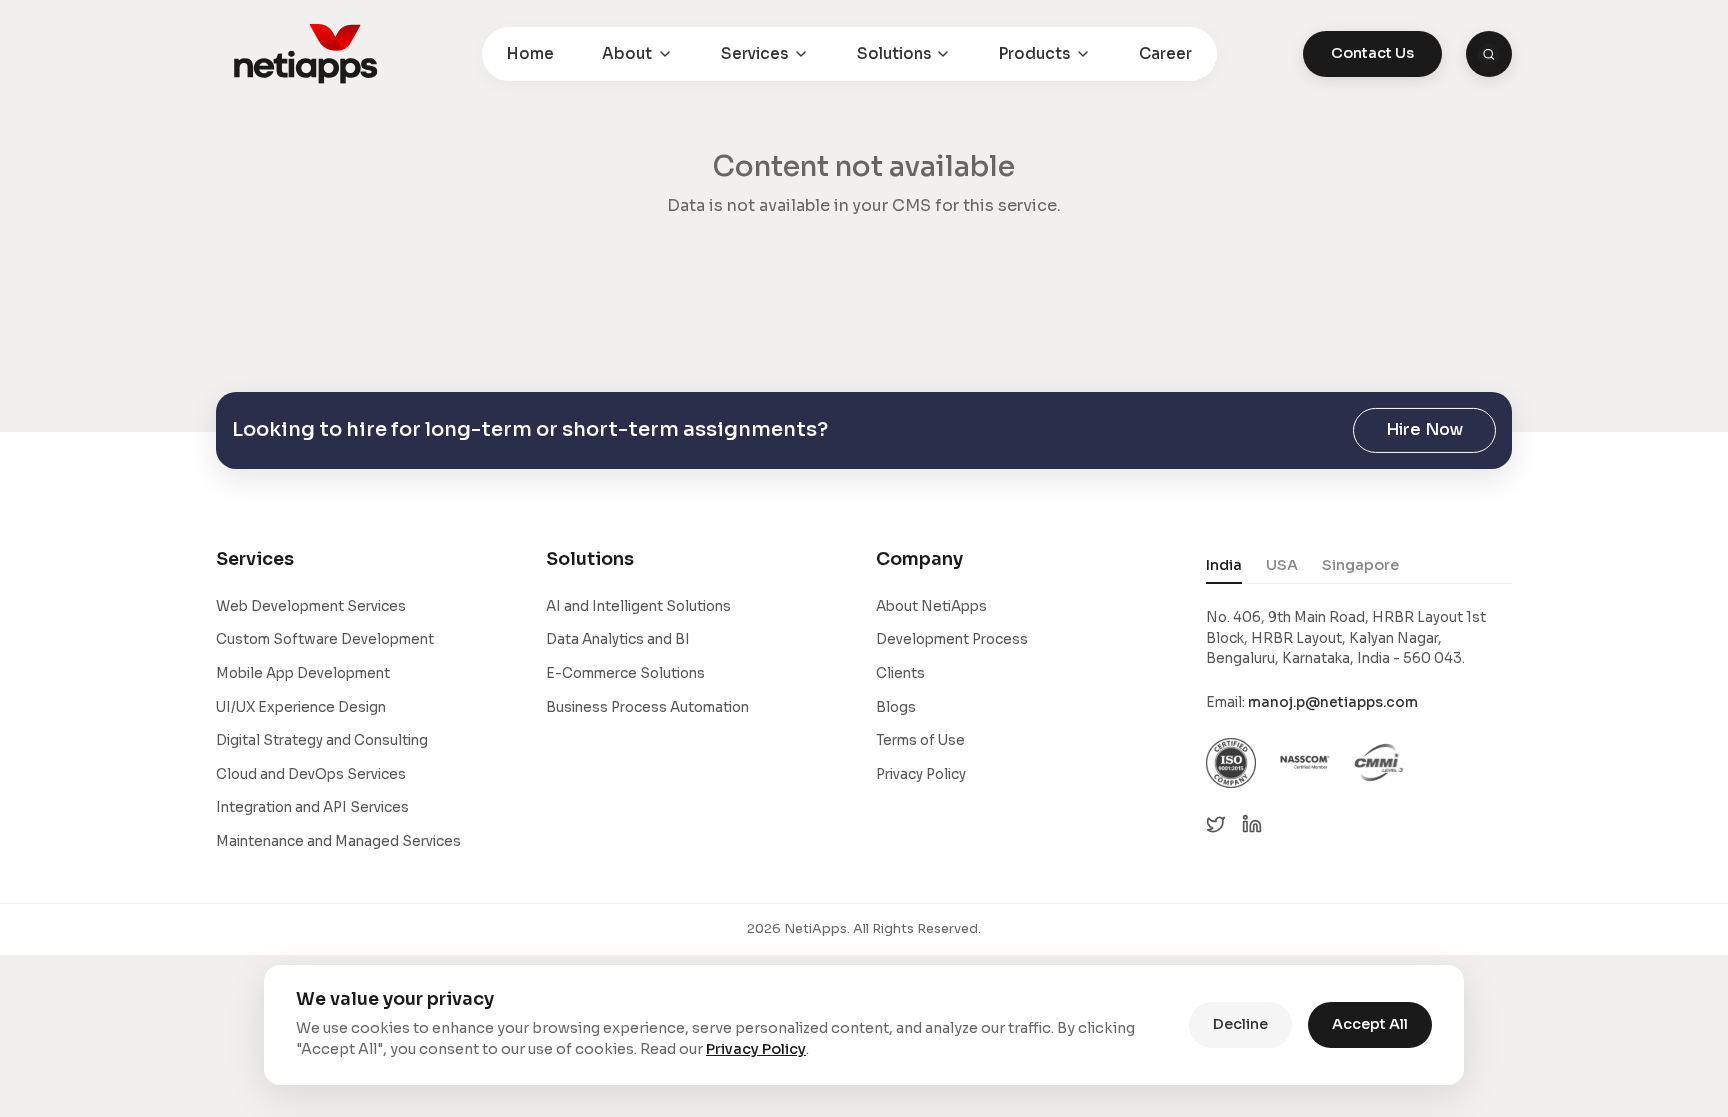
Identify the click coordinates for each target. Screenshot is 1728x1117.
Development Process (952, 639)
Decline (1240, 1024)
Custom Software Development (325, 639)
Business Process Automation (647, 707)
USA (1282, 565)
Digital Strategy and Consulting (322, 740)
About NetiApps (931, 606)
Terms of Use (920, 740)
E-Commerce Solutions (625, 673)
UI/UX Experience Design (301, 707)
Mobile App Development (303, 673)
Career (1165, 53)
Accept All (1370, 1024)
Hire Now (1424, 429)
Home (530, 53)
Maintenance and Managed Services (338, 841)
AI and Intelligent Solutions (638, 606)
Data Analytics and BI (618, 639)
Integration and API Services (312, 807)
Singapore (1360, 565)
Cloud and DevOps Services (311, 774)
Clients (900, 673)
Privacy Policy (921, 774)
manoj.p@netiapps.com (1333, 702)
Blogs (896, 707)
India (1224, 565)
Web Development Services (311, 606)
